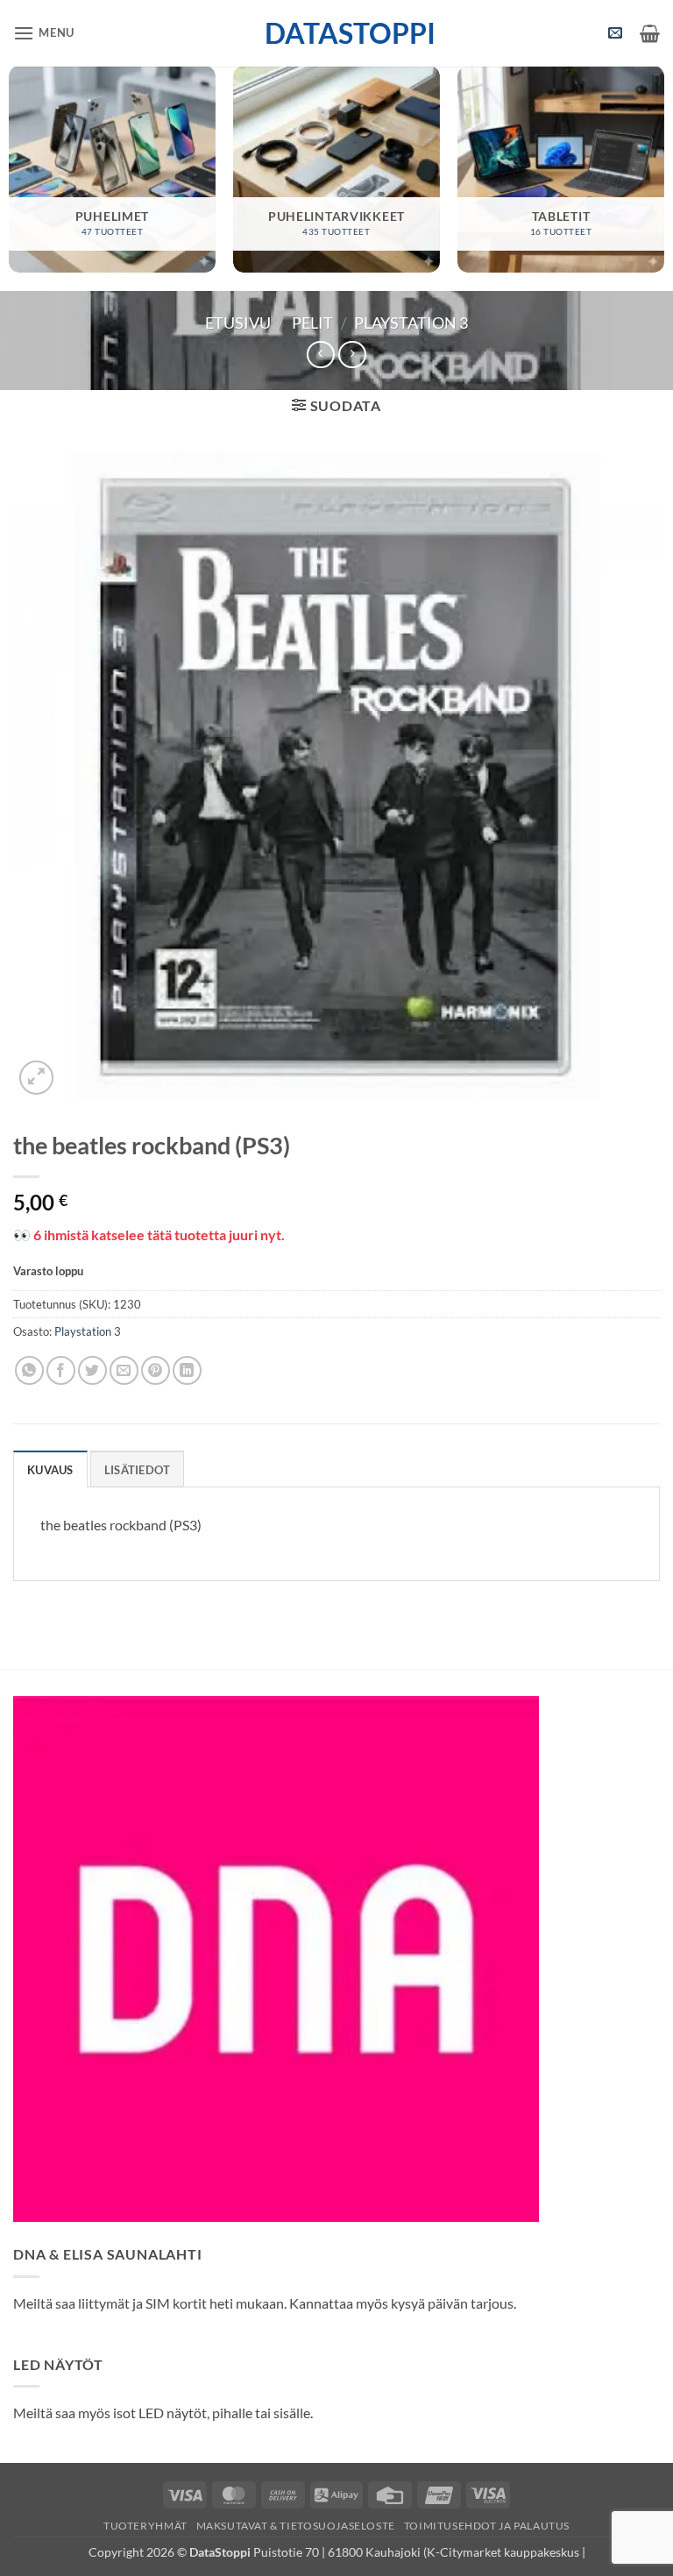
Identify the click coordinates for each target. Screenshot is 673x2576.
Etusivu (238, 323)
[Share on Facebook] (61, 1370)
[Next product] (320, 355)
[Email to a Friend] (124, 1370)
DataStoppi (337, 33)
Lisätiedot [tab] (138, 1470)
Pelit (312, 323)
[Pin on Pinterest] (156, 1370)
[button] (44, 33)
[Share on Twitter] (92, 1370)
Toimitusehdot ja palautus (487, 2526)
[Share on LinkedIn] (187, 1370)
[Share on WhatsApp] (29, 1370)
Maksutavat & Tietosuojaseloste (296, 2526)
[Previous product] (352, 355)
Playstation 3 (411, 323)
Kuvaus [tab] (50, 1470)
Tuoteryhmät (145, 2526)
